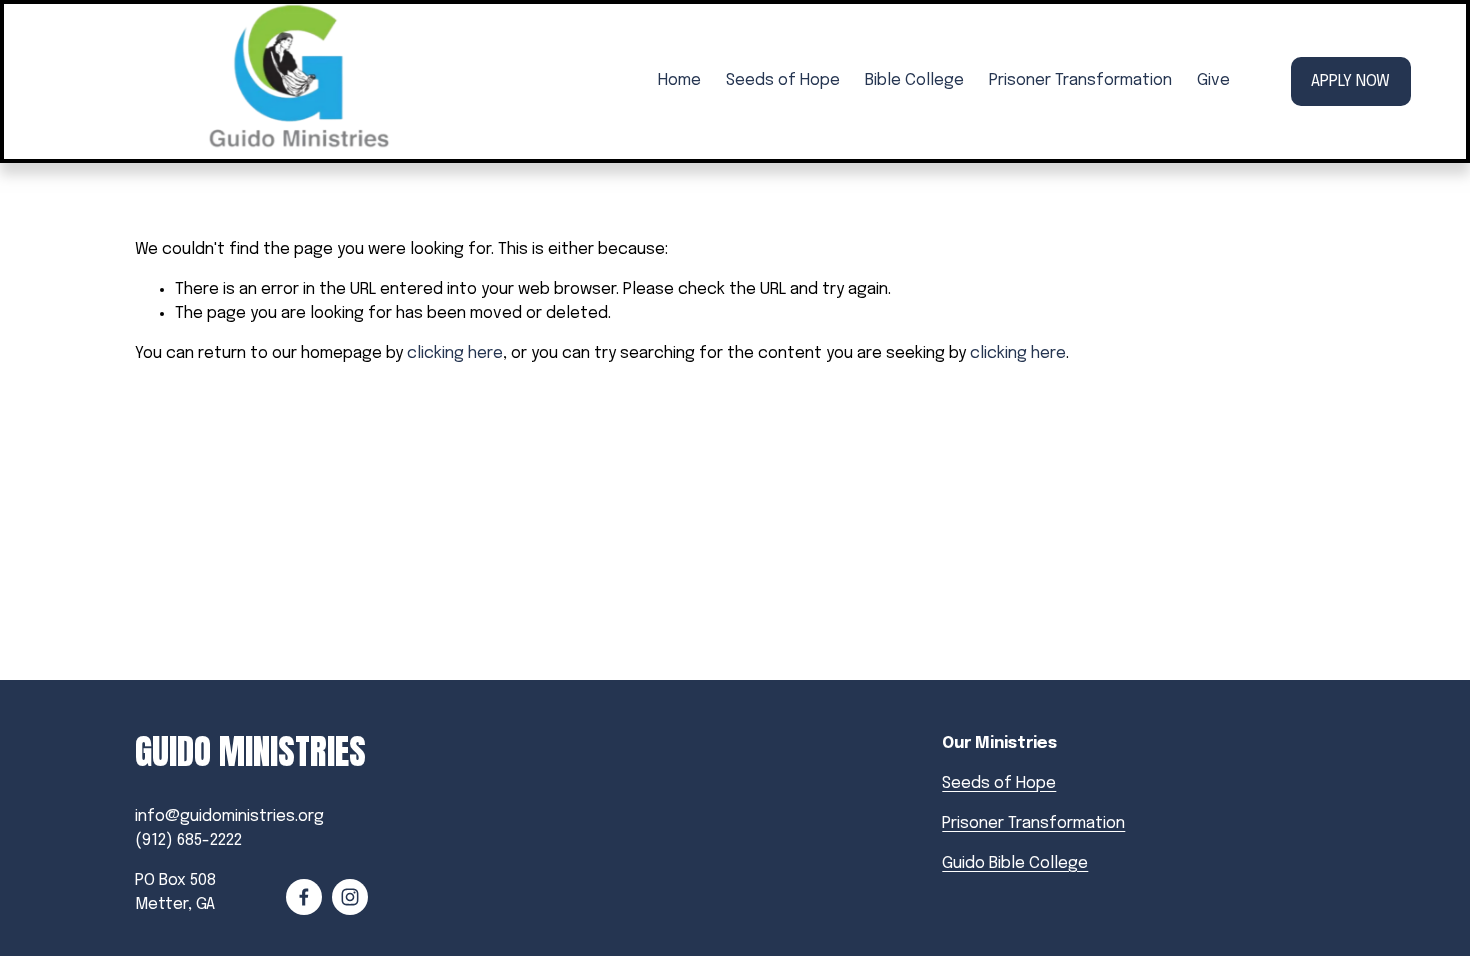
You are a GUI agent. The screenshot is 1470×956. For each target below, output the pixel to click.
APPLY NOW (1350, 81)
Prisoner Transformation (1080, 80)
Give (1213, 80)
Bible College (914, 80)
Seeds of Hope (783, 80)
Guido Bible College (1015, 863)
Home (679, 80)
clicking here (455, 353)
